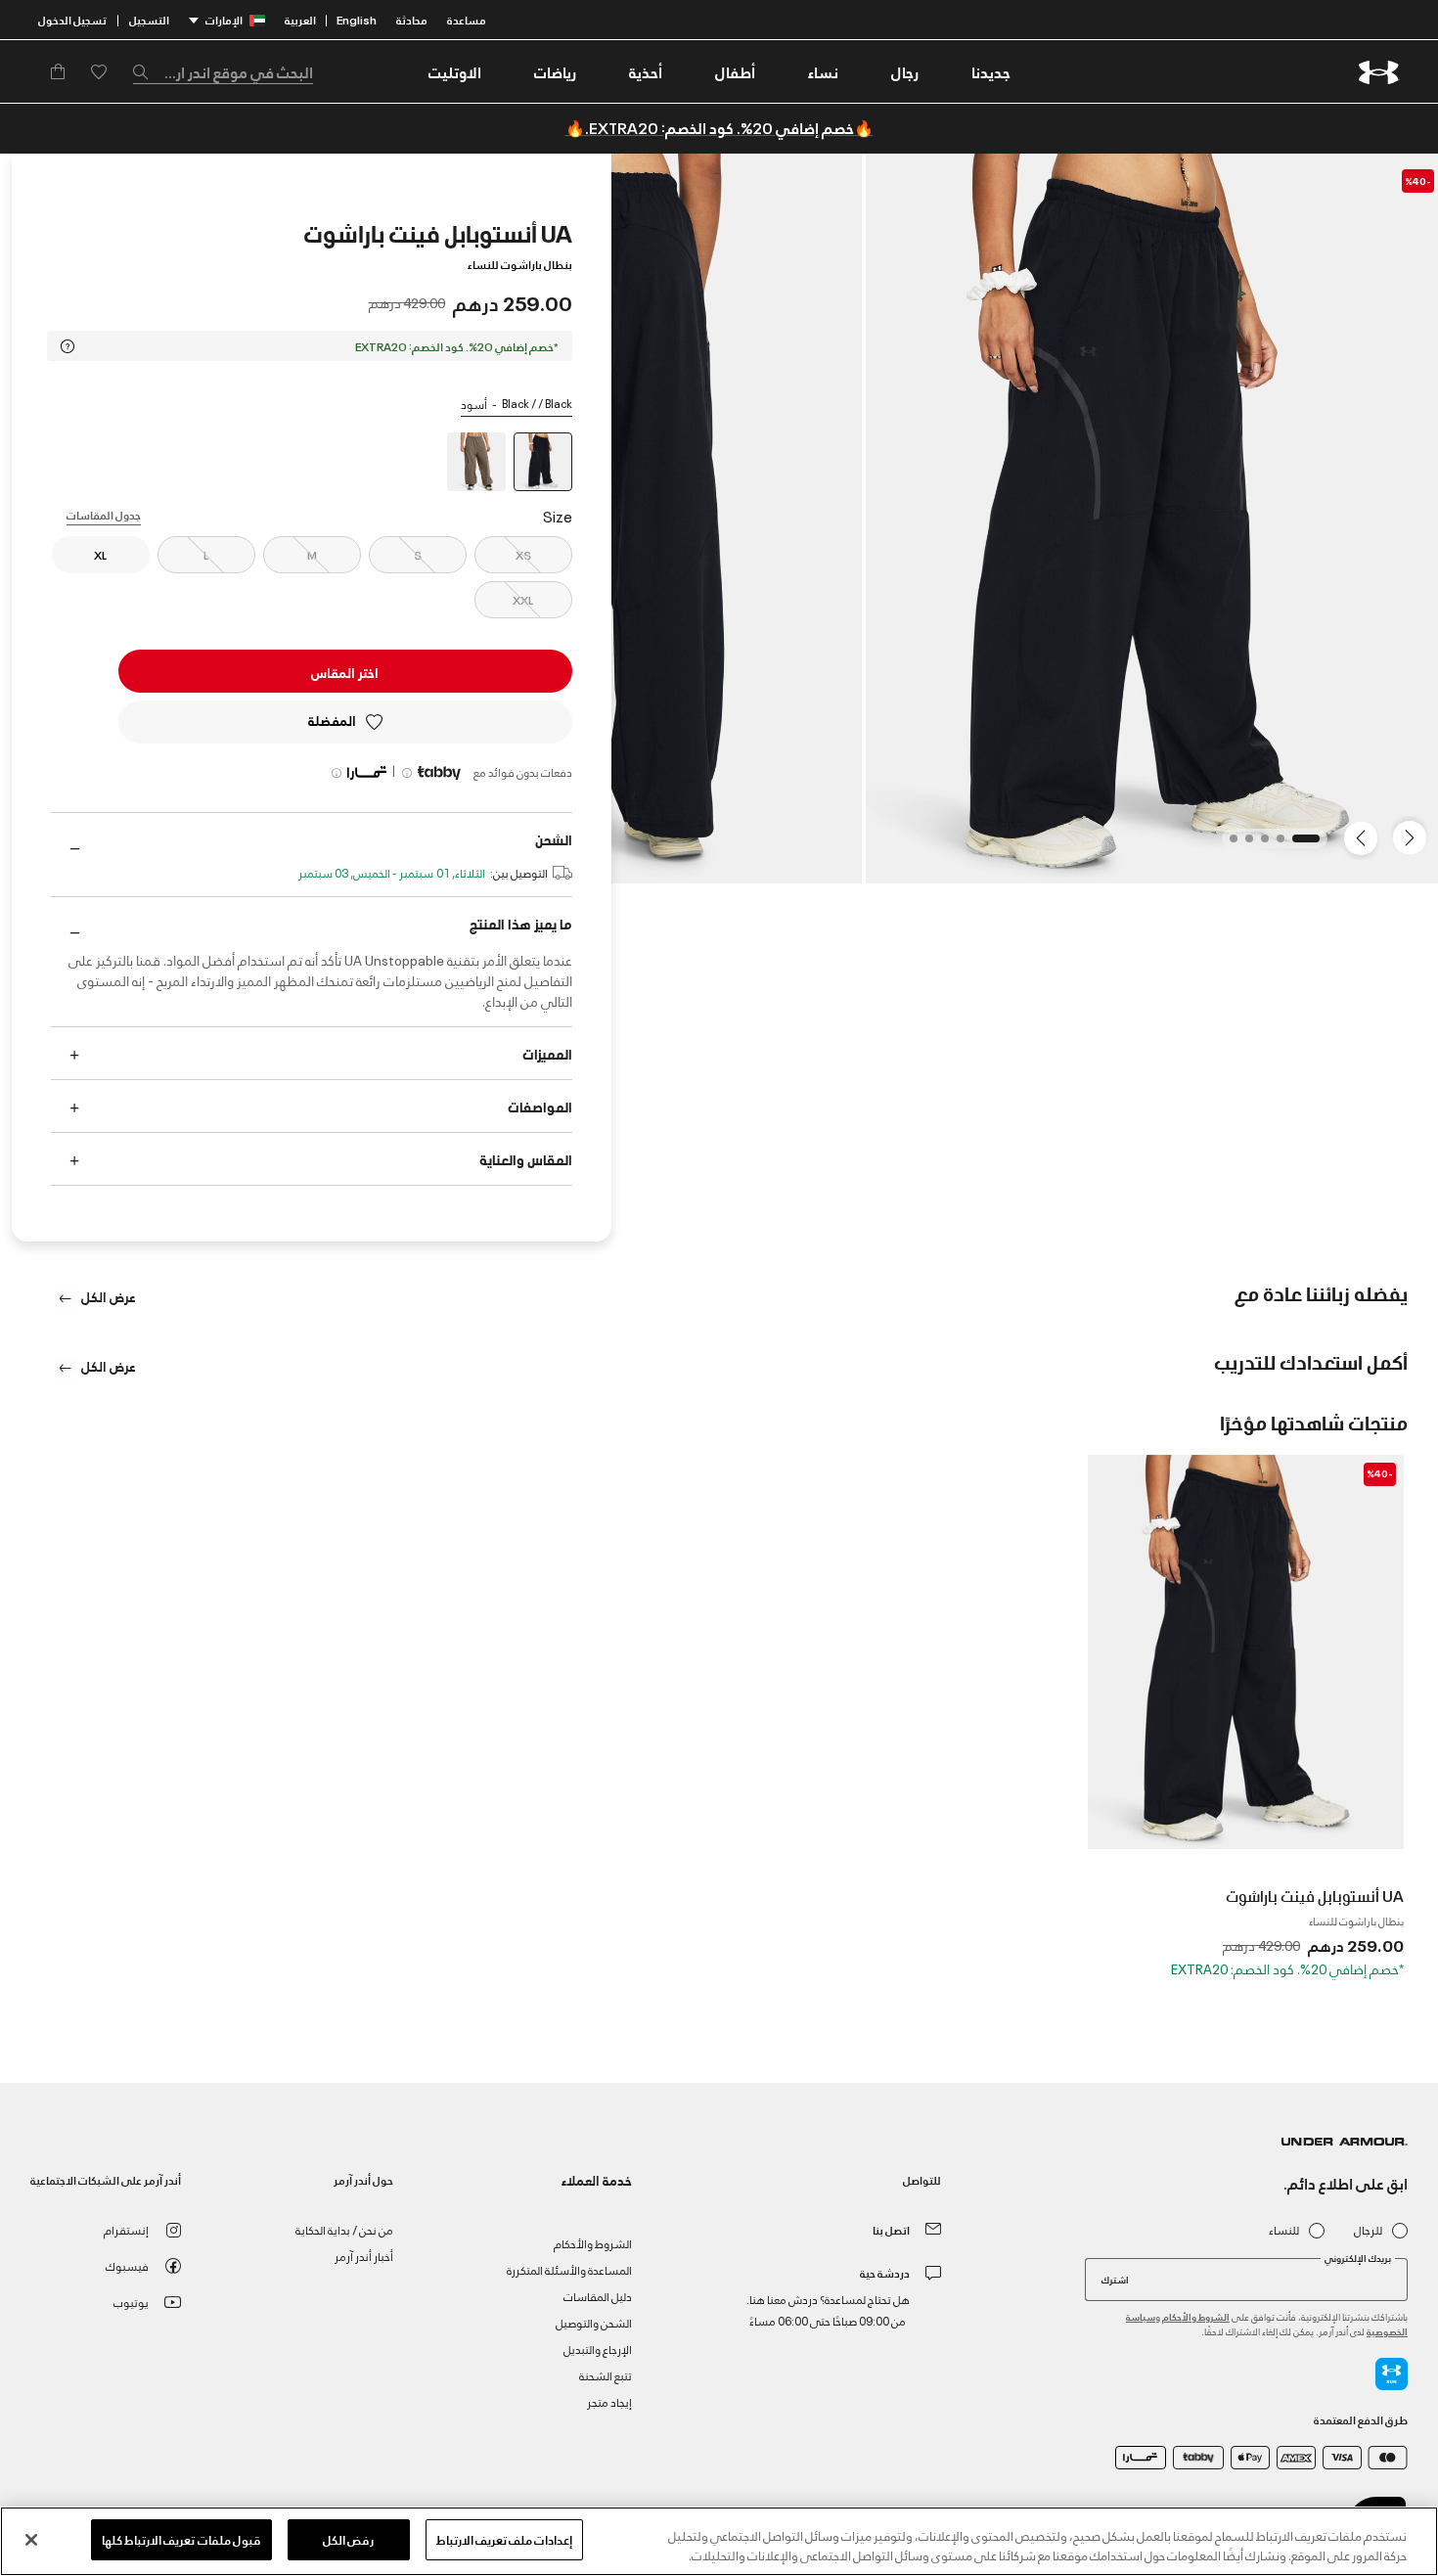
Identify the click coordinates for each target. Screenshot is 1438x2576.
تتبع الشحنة (606, 2375)
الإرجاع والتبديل (598, 2349)
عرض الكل (107, 1296)
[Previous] (1415, 836)
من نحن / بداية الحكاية (344, 2229)
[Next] (1364, 836)
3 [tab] (1259, 844)
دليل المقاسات (598, 2296)
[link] (991, 71)
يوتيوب (131, 2302)
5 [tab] (1228, 844)
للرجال (1368, 2230)
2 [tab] (1275, 844)
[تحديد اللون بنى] (476, 462)
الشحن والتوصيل (594, 2322)
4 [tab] (1243, 844)
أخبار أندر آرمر (364, 2256)
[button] (905, 71)
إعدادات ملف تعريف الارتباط (504, 2539)
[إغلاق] (31, 2540)
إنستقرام (126, 2229)
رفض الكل (348, 2539)
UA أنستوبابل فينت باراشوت (1315, 1895)
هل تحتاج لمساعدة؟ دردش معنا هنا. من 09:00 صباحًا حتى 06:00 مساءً (828, 2309)
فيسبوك (127, 2265)
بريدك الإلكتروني (1358, 2258)
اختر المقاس (345, 672)
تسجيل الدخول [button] (72, 19)
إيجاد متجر (609, 2401)
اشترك (1115, 2279)
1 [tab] (1310, 844)
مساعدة (467, 19)
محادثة (412, 19)
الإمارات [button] (224, 19)
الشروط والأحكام (1196, 2316)
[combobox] (223, 71)
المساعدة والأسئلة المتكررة (569, 2269)
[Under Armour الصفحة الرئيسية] (1379, 72)
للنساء (1284, 2230)
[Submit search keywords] (146, 71)
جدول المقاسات (104, 514)
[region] (719, 2541)
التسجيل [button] (149, 19)
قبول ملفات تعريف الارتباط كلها (181, 2539)
